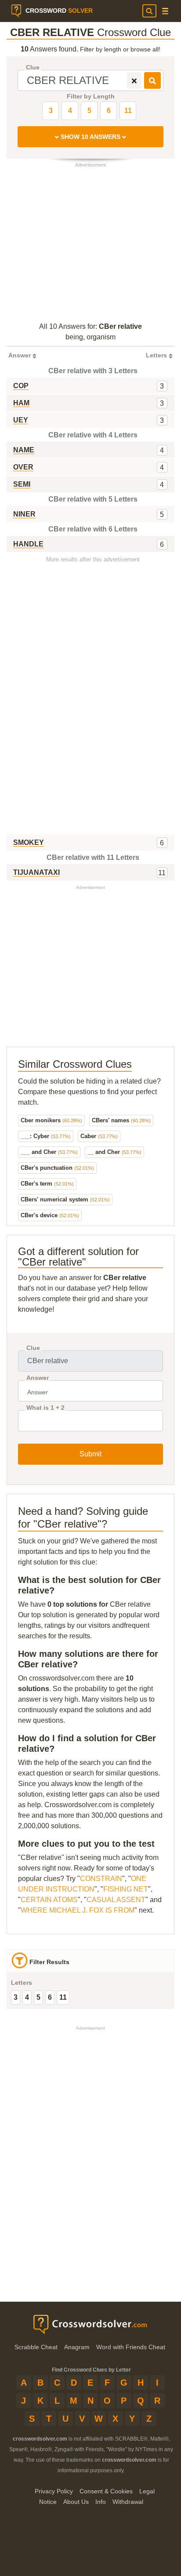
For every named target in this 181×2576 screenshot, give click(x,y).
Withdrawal (128, 2502)
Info (101, 2502)
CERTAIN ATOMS (49, 1900)
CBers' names (121, 1120)
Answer (38, 1378)
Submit (90, 1454)
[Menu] (165, 11)
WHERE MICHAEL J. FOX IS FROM (78, 1910)
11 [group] (63, 1997)
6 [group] (50, 1997)
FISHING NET (126, 1889)
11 (128, 111)
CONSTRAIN (101, 1879)
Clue (33, 67)
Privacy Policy (54, 2491)
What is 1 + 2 (45, 1408)
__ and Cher (114, 1152)
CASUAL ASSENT (116, 1900)
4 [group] (27, 1997)
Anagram (77, 2347)
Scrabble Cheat (36, 2347)
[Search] (149, 11)
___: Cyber (46, 1136)
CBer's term (47, 1184)
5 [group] (38, 1997)
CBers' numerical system (65, 1199)
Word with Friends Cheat (131, 2347)
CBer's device (50, 1215)
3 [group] (16, 1997)
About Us (76, 2502)
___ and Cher (49, 1152)
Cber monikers (51, 1120)
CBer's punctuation (57, 1168)
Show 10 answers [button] (90, 137)
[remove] (134, 80)
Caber (99, 1136)
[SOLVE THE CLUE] (152, 80)
